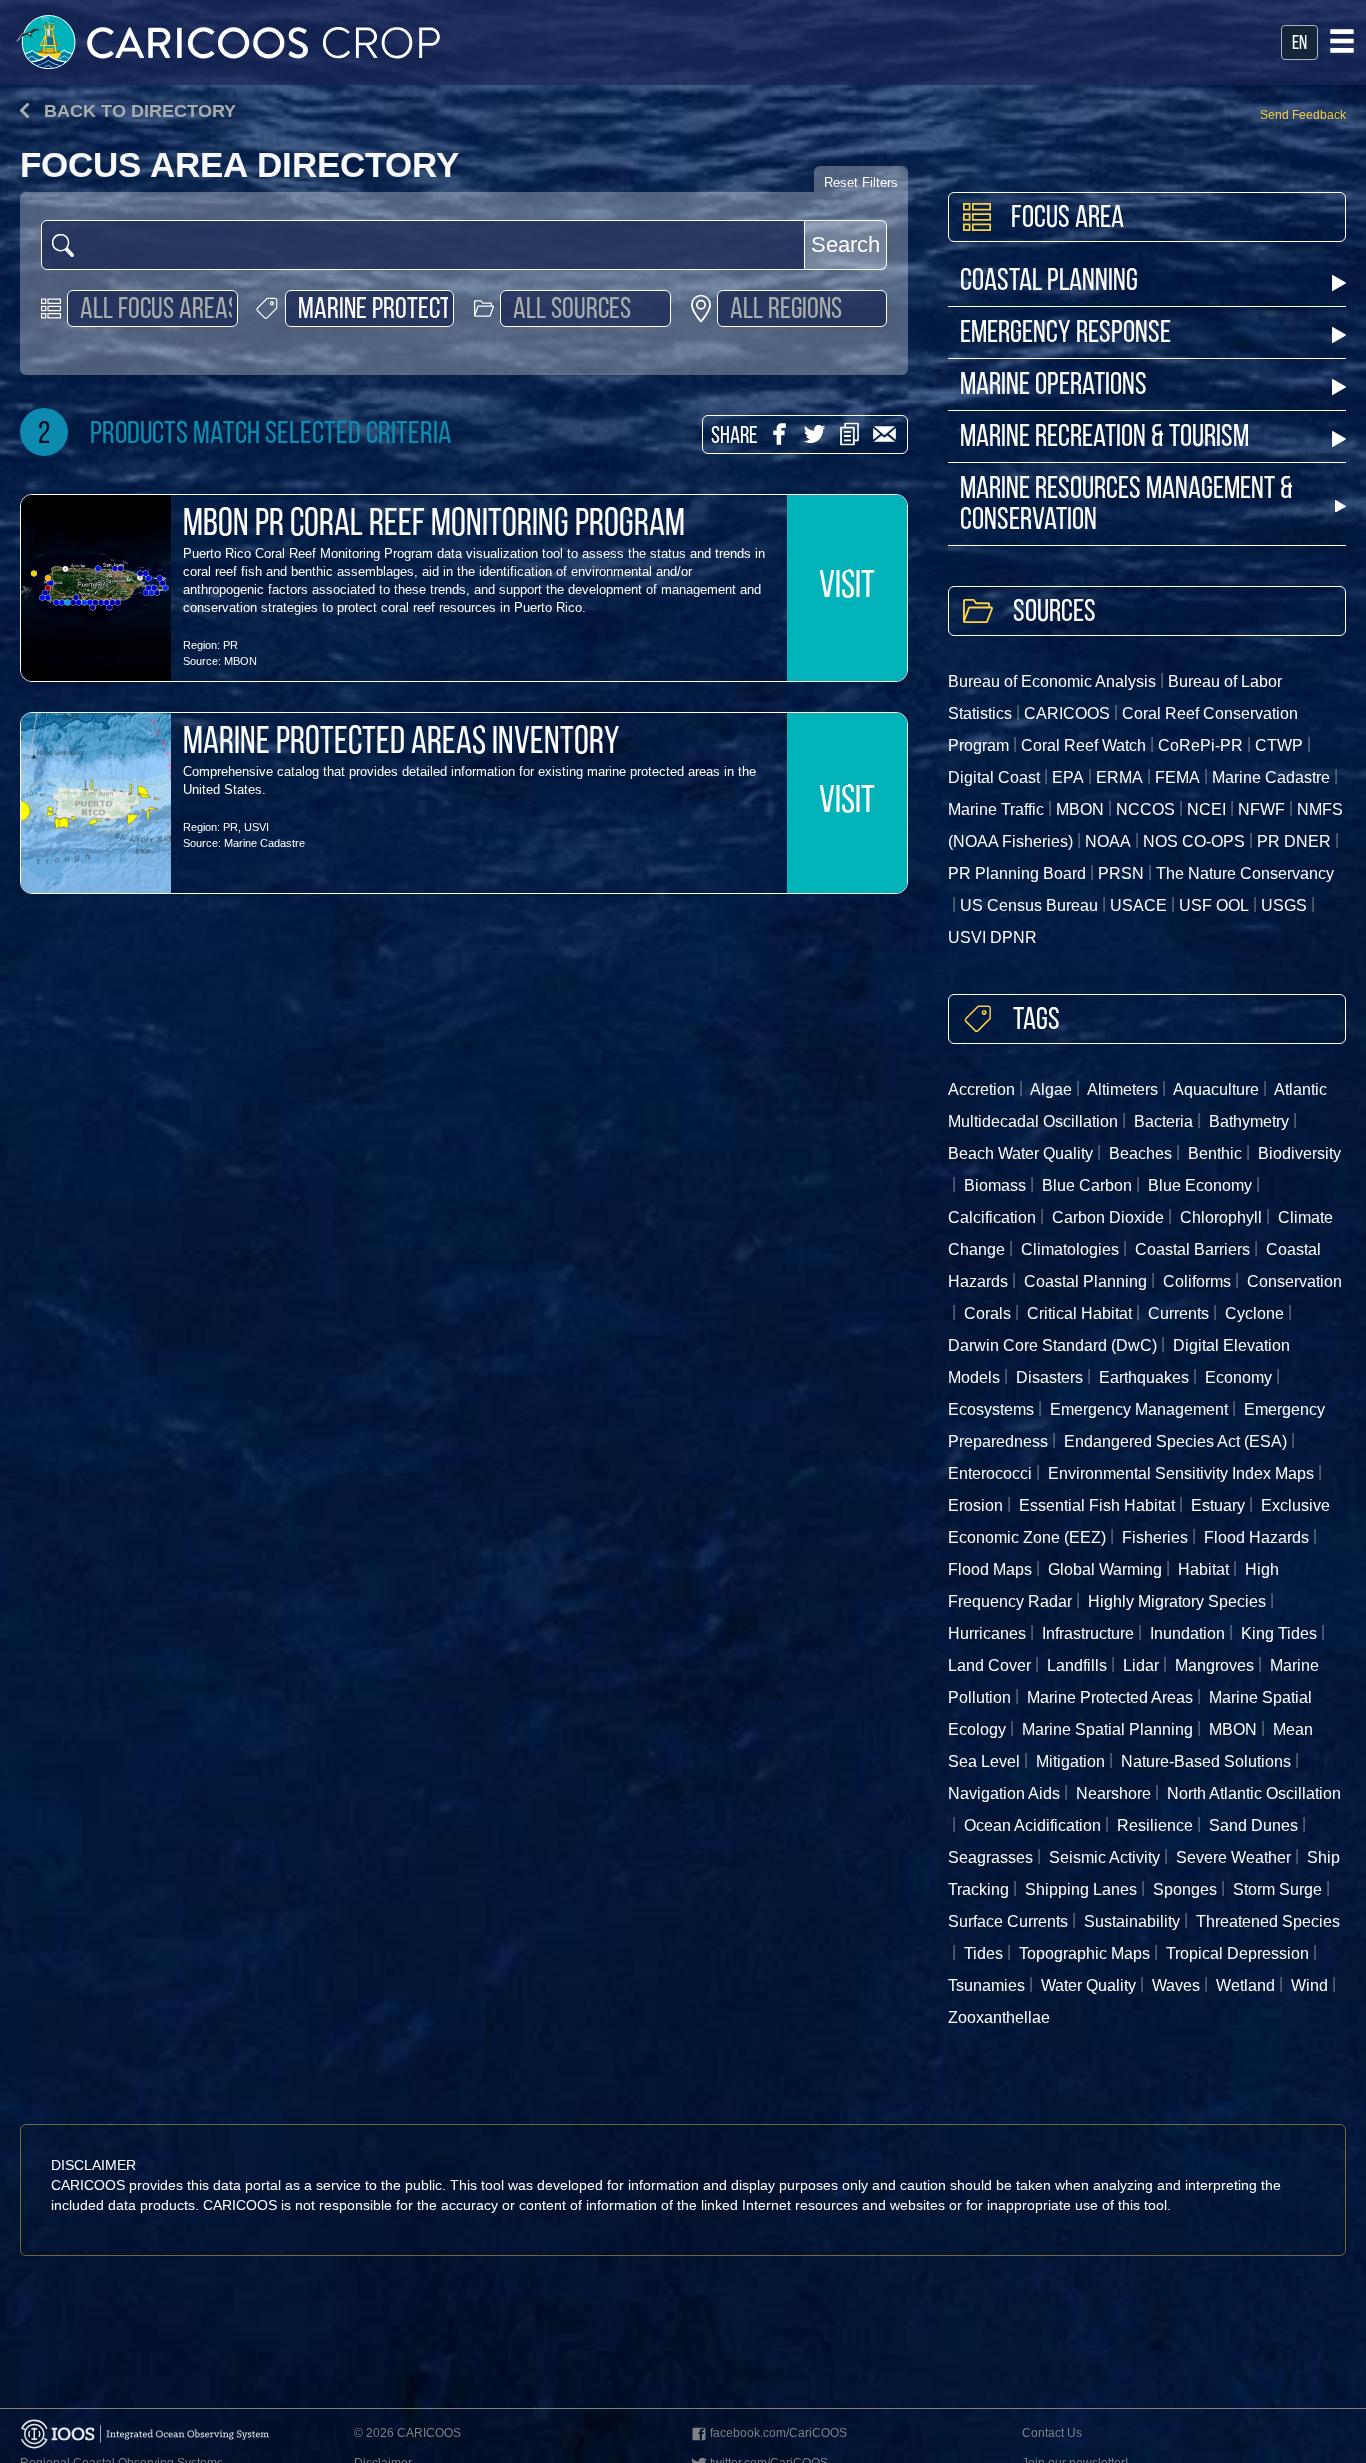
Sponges (1185, 1889)
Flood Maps (990, 1569)
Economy (1238, 1377)
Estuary (1218, 1505)
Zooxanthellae (999, 2017)
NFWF (1261, 809)
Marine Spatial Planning (1107, 1729)
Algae (1051, 1089)
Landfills (1077, 1665)
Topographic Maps (1084, 1953)
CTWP (1279, 745)
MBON (240, 661)
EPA (1068, 777)
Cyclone (1254, 1313)
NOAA (1108, 841)
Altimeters (1122, 1089)
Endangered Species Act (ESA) (1175, 1441)
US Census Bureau (1029, 905)
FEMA (1177, 777)
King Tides (1279, 1633)
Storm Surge (1277, 1889)
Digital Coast (994, 777)
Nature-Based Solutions (1206, 1761)
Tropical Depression (1237, 1953)
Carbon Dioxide (1108, 1217)
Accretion (981, 1089)
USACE (1138, 905)
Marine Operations (1053, 386)
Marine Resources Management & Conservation (1126, 506)
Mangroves (1214, 1665)
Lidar (1141, 1665)
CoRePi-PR (1200, 745)
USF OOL (1214, 905)
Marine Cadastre (264, 843)
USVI (256, 827)
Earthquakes (1144, 1377)
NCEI (1206, 809)
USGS (1284, 905)
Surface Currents (1008, 1921)
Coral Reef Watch (1083, 745)
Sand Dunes (1253, 1825)
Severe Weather (1233, 1857)
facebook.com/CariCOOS (778, 2433)
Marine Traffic (996, 809)
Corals (987, 1313)
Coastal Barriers (1192, 1249)
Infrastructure (1088, 1633)
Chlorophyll (1221, 1217)
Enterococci (990, 1473)
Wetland (1245, 1985)
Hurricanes (987, 1633)
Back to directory (137, 111)
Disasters (1049, 1377)
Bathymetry (1249, 1121)
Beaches (1140, 1153)
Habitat (1203, 1569)
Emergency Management (1139, 1409)
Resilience (1155, 1825)
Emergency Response (1065, 334)
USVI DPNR (992, 937)
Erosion (975, 1505)
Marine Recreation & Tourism (1104, 438)
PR (230, 645)
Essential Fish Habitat (1097, 1505)
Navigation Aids (1004, 1793)
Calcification (992, 1217)
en (1299, 44)
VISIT (847, 588)
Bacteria (1163, 1121)
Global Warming (1105, 1569)
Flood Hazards (1256, 1537)
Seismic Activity (1104, 1857)
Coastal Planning (1049, 282)
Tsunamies (986, 1985)
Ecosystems (991, 1409)
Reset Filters (861, 182)
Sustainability (1132, 1921)
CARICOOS (1067, 713)
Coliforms (1197, 1281)
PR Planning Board (1017, 873)
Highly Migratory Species (1177, 1601)
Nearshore (1113, 1793)
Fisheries (1155, 1537)
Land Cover (989, 1665)
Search (845, 244)
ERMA (1119, 777)
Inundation (1187, 1633)
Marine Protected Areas (1110, 1697)
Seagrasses (990, 1857)
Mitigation (1070, 1761)
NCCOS (1145, 809)
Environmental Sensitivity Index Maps (1181, 1473)
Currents (1178, 1313)
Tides (983, 1953)
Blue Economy (1200, 1185)
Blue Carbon (1087, 1185)
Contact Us (1052, 2433)
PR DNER (1294, 841)
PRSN (1121, 873)
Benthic (1215, 1153)
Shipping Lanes (1081, 1889)
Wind (1309, 1985)
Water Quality (1088, 1985)
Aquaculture (1216, 1089)
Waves (1176, 1985)
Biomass (995, 1185)
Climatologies (1070, 1249)
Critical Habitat (1079, 1313)
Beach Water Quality (1020, 1153)
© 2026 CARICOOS (407, 2433)
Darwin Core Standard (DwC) (1052, 1345)
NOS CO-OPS (1194, 841)
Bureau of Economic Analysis (1052, 681)
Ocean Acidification (1032, 1825)
